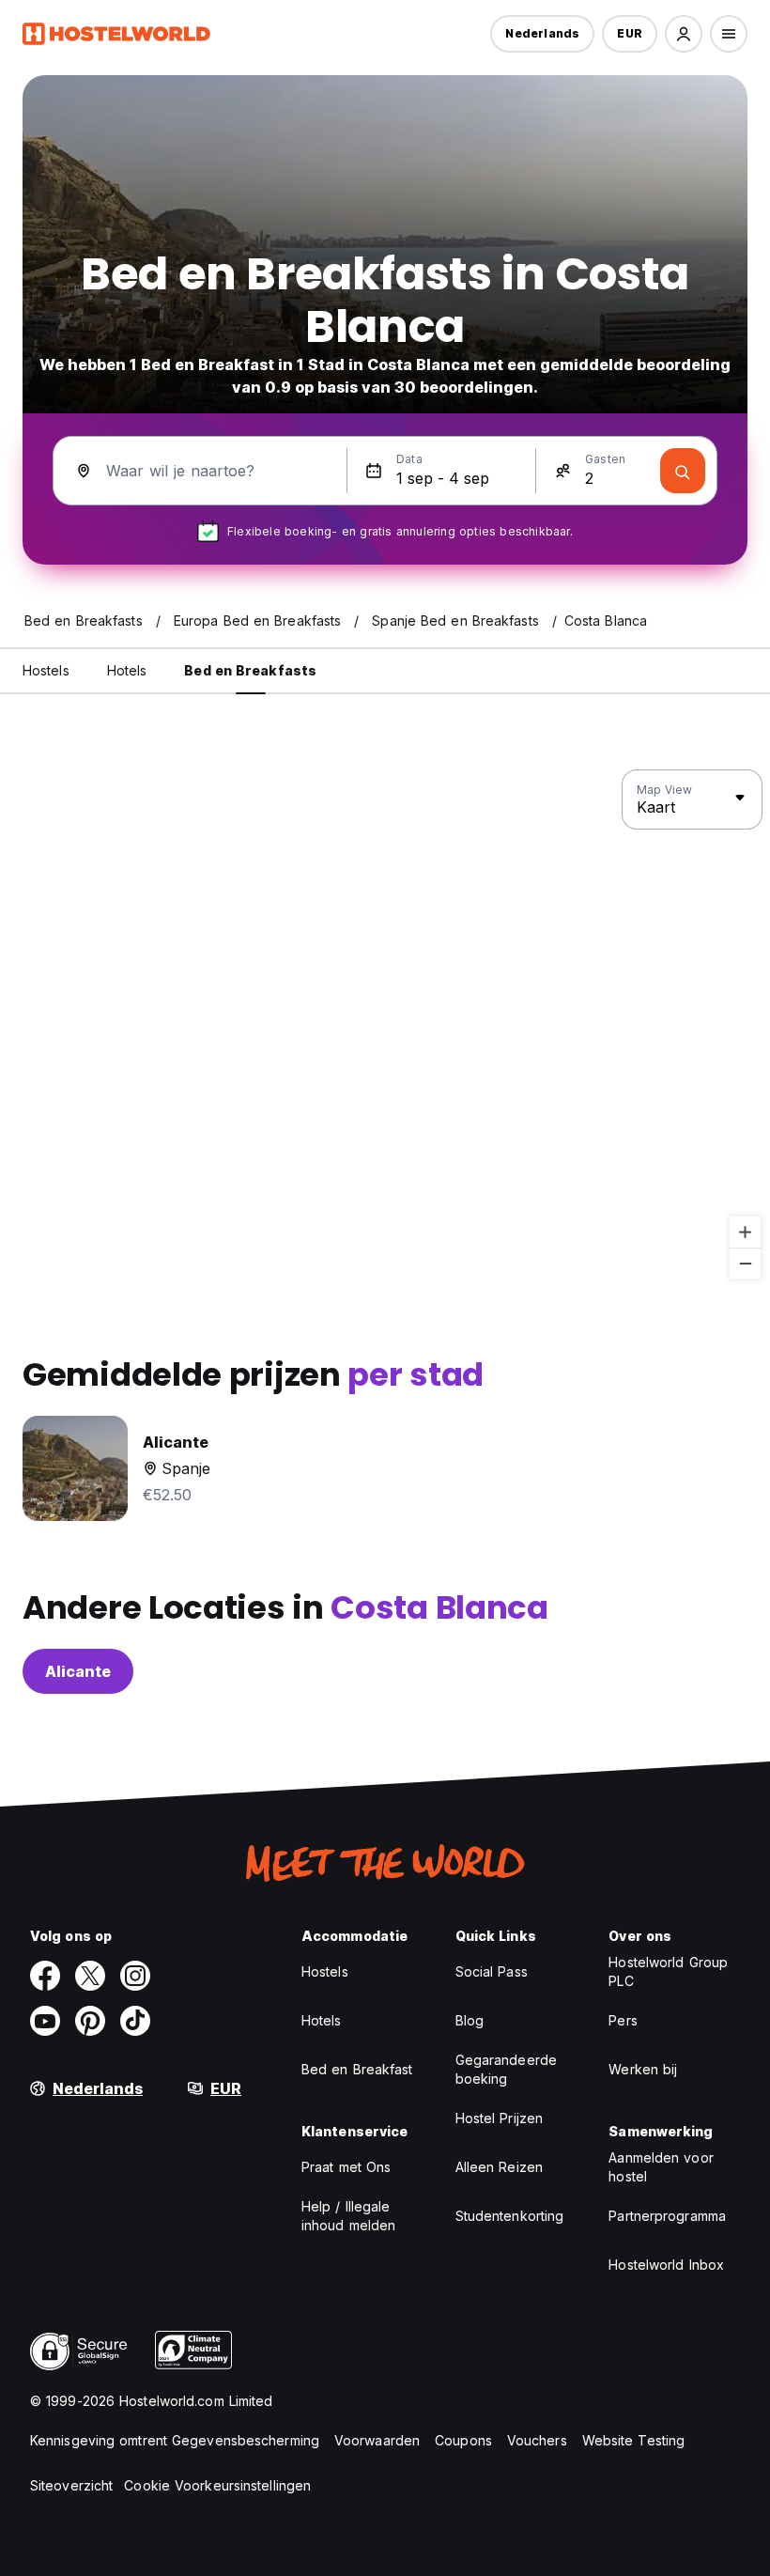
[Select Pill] (684, 34)
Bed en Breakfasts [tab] (250, 670)
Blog (470, 2020)
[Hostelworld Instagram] (135, 1976)
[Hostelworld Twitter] (90, 1976)
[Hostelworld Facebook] (45, 1976)
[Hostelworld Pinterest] (90, 2021)
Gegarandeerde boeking (506, 2069)
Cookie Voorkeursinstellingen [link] (217, 2485)
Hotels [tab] (127, 670)
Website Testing (634, 2440)
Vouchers (537, 2440)
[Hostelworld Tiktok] (135, 2021)
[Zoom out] (745, 1263)
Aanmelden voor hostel (661, 2167)
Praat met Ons (346, 2167)
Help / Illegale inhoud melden (348, 2216)
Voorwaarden (377, 2440)
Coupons (463, 2440)
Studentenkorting (510, 2216)
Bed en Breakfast (357, 2069)
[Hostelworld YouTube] (45, 2021)
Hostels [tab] (46, 670)
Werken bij (643, 2069)
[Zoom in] (745, 1232)
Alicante (78, 1671)
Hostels (325, 1971)
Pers (623, 2020)
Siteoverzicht (71, 2485)
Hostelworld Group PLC (668, 1971)
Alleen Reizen (499, 2167)
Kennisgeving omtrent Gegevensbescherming (175, 2440)
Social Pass (492, 1971)
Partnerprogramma (667, 2216)
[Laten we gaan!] (683, 471)
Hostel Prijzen (499, 2118)
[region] (385, 1025)
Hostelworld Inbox (666, 2265)
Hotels (322, 2020)
